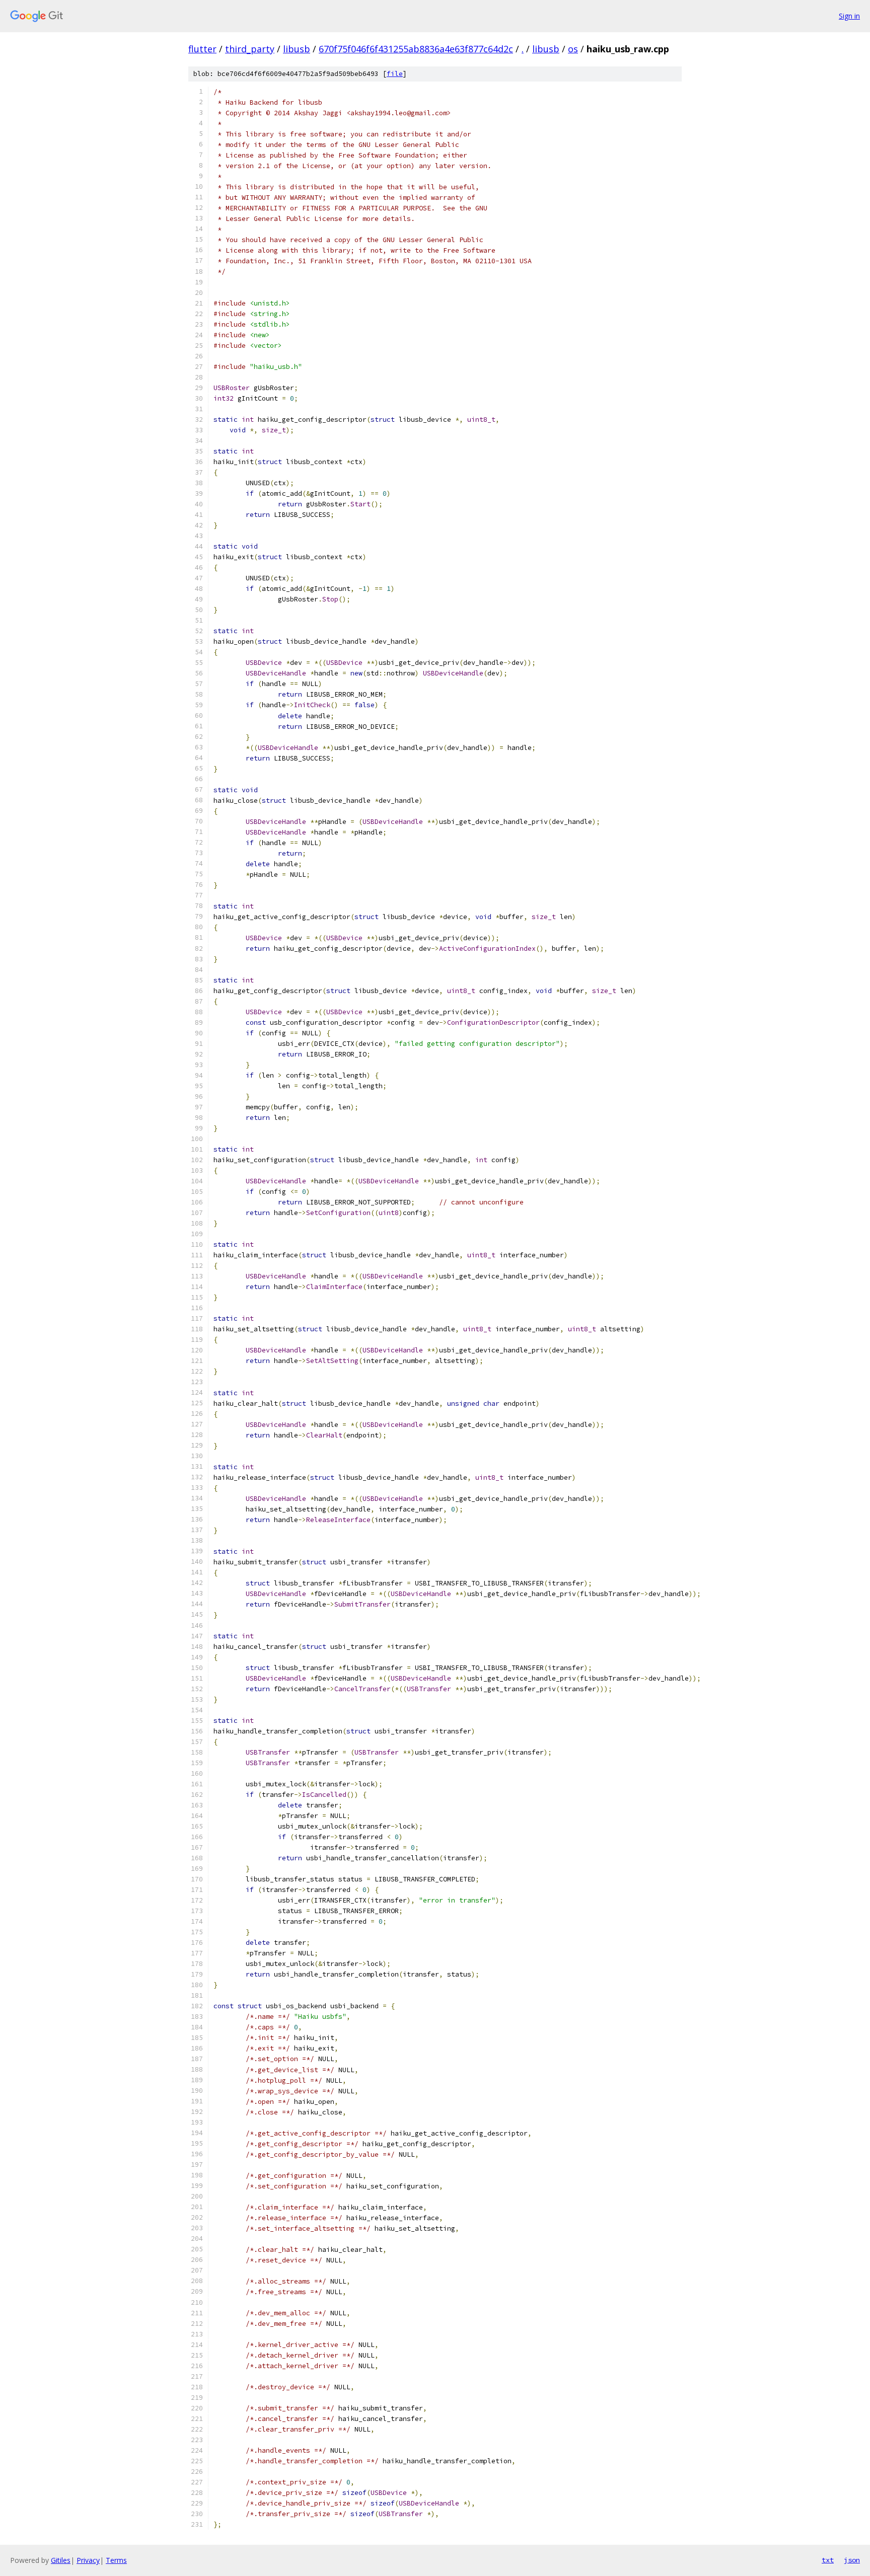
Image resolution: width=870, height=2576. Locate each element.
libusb (297, 49)
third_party (250, 49)
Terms (116, 2560)
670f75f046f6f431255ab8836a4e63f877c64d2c (416, 49)
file (395, 74)
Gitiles (61, 2560)
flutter (202, 49)
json (852, 2560)
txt (828, 2560)
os (573, 49)
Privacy (88, 2560)
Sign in (849, 16)
